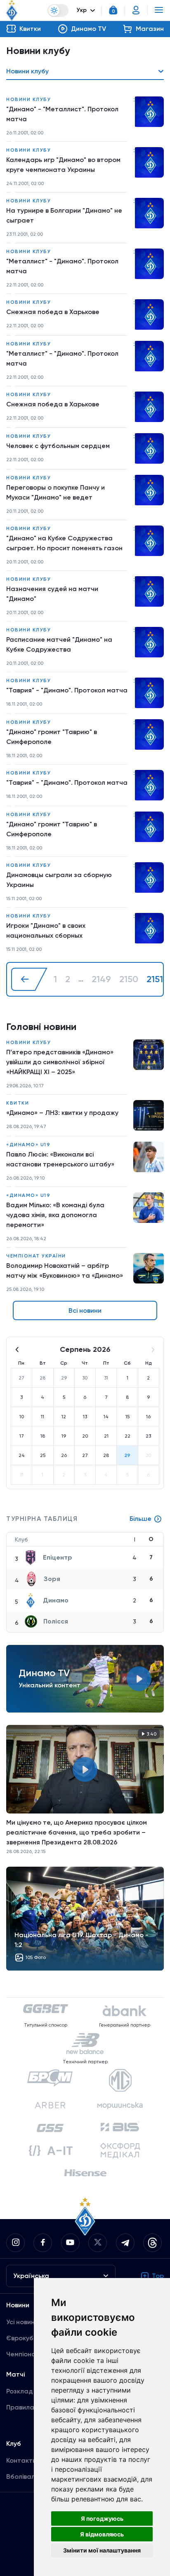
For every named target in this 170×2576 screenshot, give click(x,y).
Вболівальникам (32, 2476)
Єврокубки (23, 2338)
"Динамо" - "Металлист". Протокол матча (62, 114)
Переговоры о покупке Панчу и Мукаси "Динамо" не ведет (55, 492)
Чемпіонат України (36, 1256)
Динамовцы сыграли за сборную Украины (59, 880)
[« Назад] (29, 979)
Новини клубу (28, 99)
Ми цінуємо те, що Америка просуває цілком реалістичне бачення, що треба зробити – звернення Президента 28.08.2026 (77, 1832)
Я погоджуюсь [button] (102, 2519)
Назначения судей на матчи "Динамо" (52, 594)
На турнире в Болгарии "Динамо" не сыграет (64, 215)
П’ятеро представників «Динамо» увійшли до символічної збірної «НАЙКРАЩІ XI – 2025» (60, 1062)
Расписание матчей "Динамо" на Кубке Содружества (59, 644)
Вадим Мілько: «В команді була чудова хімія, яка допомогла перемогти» (55, 1215)
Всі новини (85, 1310)
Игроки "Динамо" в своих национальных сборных (46, 930)
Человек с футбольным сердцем (58, 446)
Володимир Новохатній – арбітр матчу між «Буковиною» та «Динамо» (65, 1270)
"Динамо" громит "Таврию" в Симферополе (52, 737)
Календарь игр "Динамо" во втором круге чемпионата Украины (63, 165)
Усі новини (22, 2322)
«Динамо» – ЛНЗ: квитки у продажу (62, 1113)
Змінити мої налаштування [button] (102, 2550)
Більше (140, 1519)
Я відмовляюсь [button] (102, 2534)
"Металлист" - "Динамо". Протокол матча (62, 266)
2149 (101, 979)
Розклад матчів (31, 2391)
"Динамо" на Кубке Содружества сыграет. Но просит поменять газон (64, 543)
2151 (155, 979)
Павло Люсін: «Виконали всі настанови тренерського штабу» (60, 1159)
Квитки (18, 1103)
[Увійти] (136, 10)
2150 (129, 979)
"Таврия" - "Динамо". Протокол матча (67, 690)
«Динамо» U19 (28, 1145)
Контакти (21, 2460)
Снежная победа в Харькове (53, 312)
